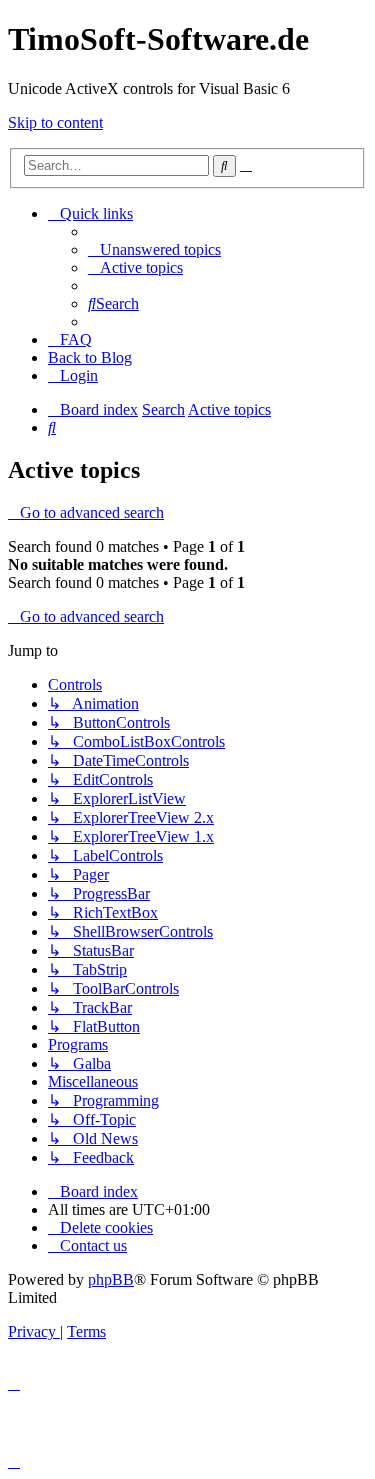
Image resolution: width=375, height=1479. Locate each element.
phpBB (111, 1279)
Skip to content (55, 122)
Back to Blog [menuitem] (90, 357)
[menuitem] (154, 249)
